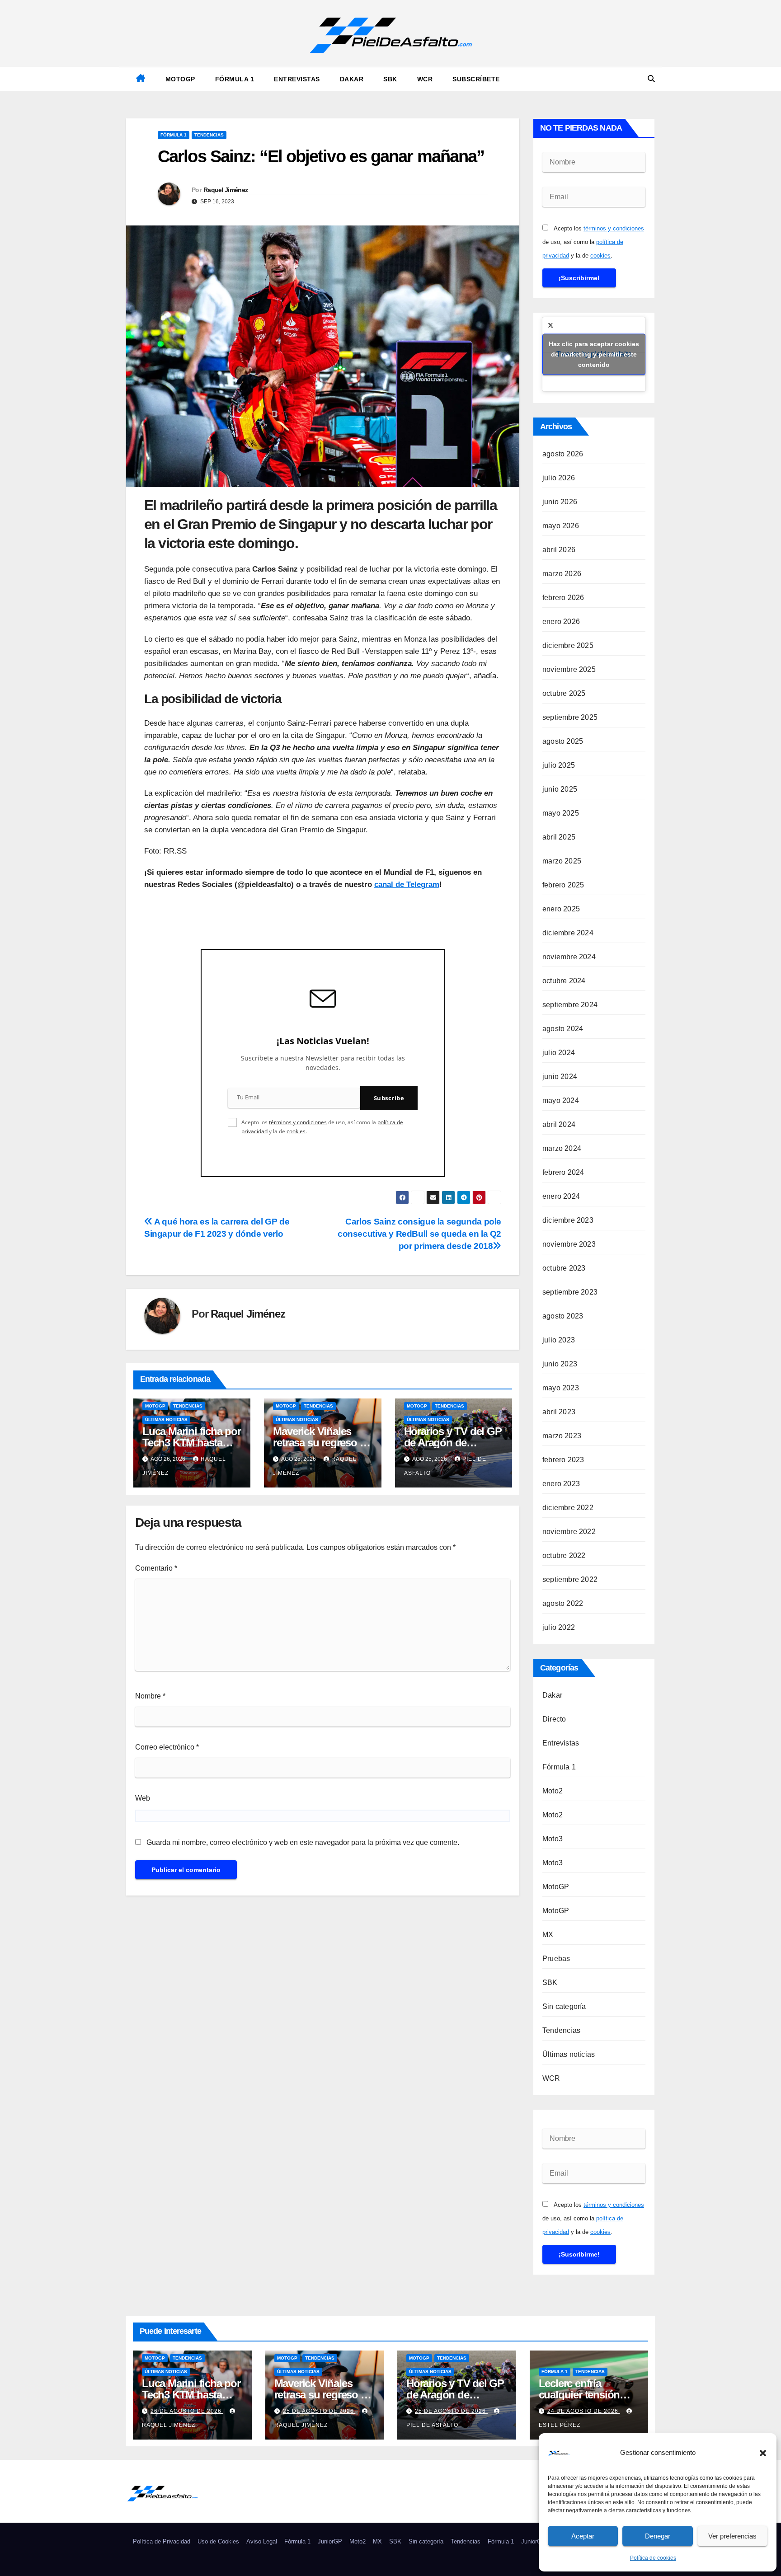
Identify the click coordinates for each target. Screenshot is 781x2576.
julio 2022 (559, 1627)
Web (143, 1798)
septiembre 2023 (570, 1292)
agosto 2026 (563, 454)
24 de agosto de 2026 (584, 2411)
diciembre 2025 (568, 645)
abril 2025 (559, 837)
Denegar (658, 2536)
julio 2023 (559, 1340)
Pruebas (556, 1959)
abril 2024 (559, 1124)
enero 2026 (561, 622)
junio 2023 (560, 1364)
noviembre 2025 (569, 669)
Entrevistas (297, 79)
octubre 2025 (564, 693)
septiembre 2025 (570, 717)
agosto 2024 (563, 1029)
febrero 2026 (563, 598)
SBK (390, 79)
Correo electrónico (167, 1747)
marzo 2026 (562, 574)
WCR (425, 79)
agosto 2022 (563, 1603)
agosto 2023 (563, 1316)
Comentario (156, 1568)
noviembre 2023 (569, 1244)
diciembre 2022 (568, 1508)
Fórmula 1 (235, 79)
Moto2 (553, 1791)
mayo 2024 (561, 1100)
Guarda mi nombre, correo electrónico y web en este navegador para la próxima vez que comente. (303, 1842)
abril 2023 (559, 1412)
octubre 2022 (564, 1555)
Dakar (352, 79)
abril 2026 (559, 550)
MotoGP (180, 79)
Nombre (150, 1696)
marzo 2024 (562, 1148)
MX (548, 1935)
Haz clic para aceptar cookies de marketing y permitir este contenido (594, 354)
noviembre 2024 (569, 957)
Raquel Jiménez (226, 190)
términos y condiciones (298, 1122)
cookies (296, 1131)
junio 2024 (560, 1077)
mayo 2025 (561, 813)
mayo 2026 (561, 526)
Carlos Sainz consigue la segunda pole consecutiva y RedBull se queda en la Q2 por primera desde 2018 (419, 1234)
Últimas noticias (166, 1419)
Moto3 (553, 1839)
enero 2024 (561, 1196)
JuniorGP (330, 2541)
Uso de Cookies (218, 2541)
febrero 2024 (563, 1172)
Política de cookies (653, 2558)
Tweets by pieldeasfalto (594, 354)
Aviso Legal (262, 2541)
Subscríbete (476, 79)
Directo (554, 1719)
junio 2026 (560, 502)
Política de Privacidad (162, 2541)
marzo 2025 (562, 861)
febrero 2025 (563, 885)
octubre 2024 (564, 981)
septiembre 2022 (570, 1579)
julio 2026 (559, 478)
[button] (763, 2453)
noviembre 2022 (569, 1532)
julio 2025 (559, 765)
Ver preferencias (732, 2536)
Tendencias (209, 135)
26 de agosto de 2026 (187, 2411)
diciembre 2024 (568, 933)
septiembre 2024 (570, 1005)
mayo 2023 (561, 1388)
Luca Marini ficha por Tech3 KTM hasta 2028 (192, 1443)
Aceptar (583, 2536)
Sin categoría (564, 2006)
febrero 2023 (563, 1460)
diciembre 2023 (568, 1220)
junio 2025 (560, 789)
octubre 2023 (564, 1268)
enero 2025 (561, 909)
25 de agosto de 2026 (319, 2411)
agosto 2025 (563, 741)
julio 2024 (559, 1053)
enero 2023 (561, 1484)
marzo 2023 (562, 1436)
